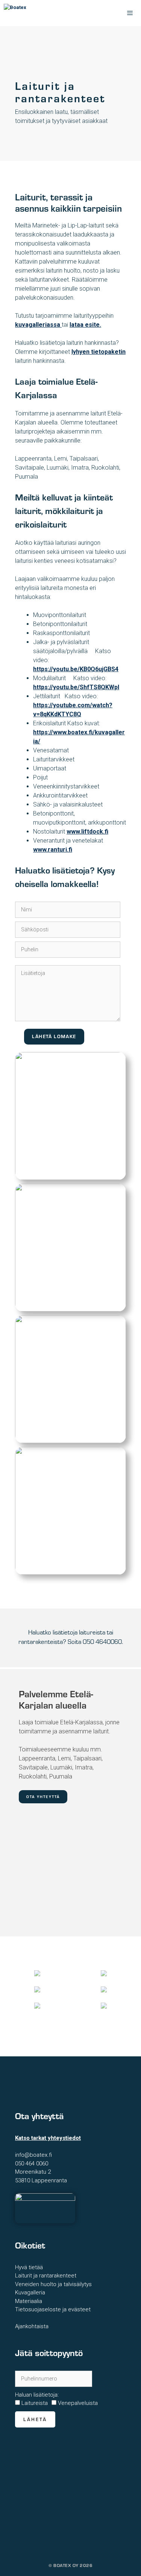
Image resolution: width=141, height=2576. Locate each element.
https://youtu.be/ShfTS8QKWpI (76, 687)
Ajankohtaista (32, 2326)
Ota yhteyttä (43, 1797)
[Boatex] (39, 13)
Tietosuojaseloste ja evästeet (53, 2309)
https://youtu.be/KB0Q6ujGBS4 (76, 669)
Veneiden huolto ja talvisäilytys (53, 2284)
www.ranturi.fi (53, 850)
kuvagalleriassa (38, 325)
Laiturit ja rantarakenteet (46, 2276)
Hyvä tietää (29, 2267)
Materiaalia (29, 2301)
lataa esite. (85, 325)
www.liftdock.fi (87, 832)
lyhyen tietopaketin (99, 352)
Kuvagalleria (30, 2292)
